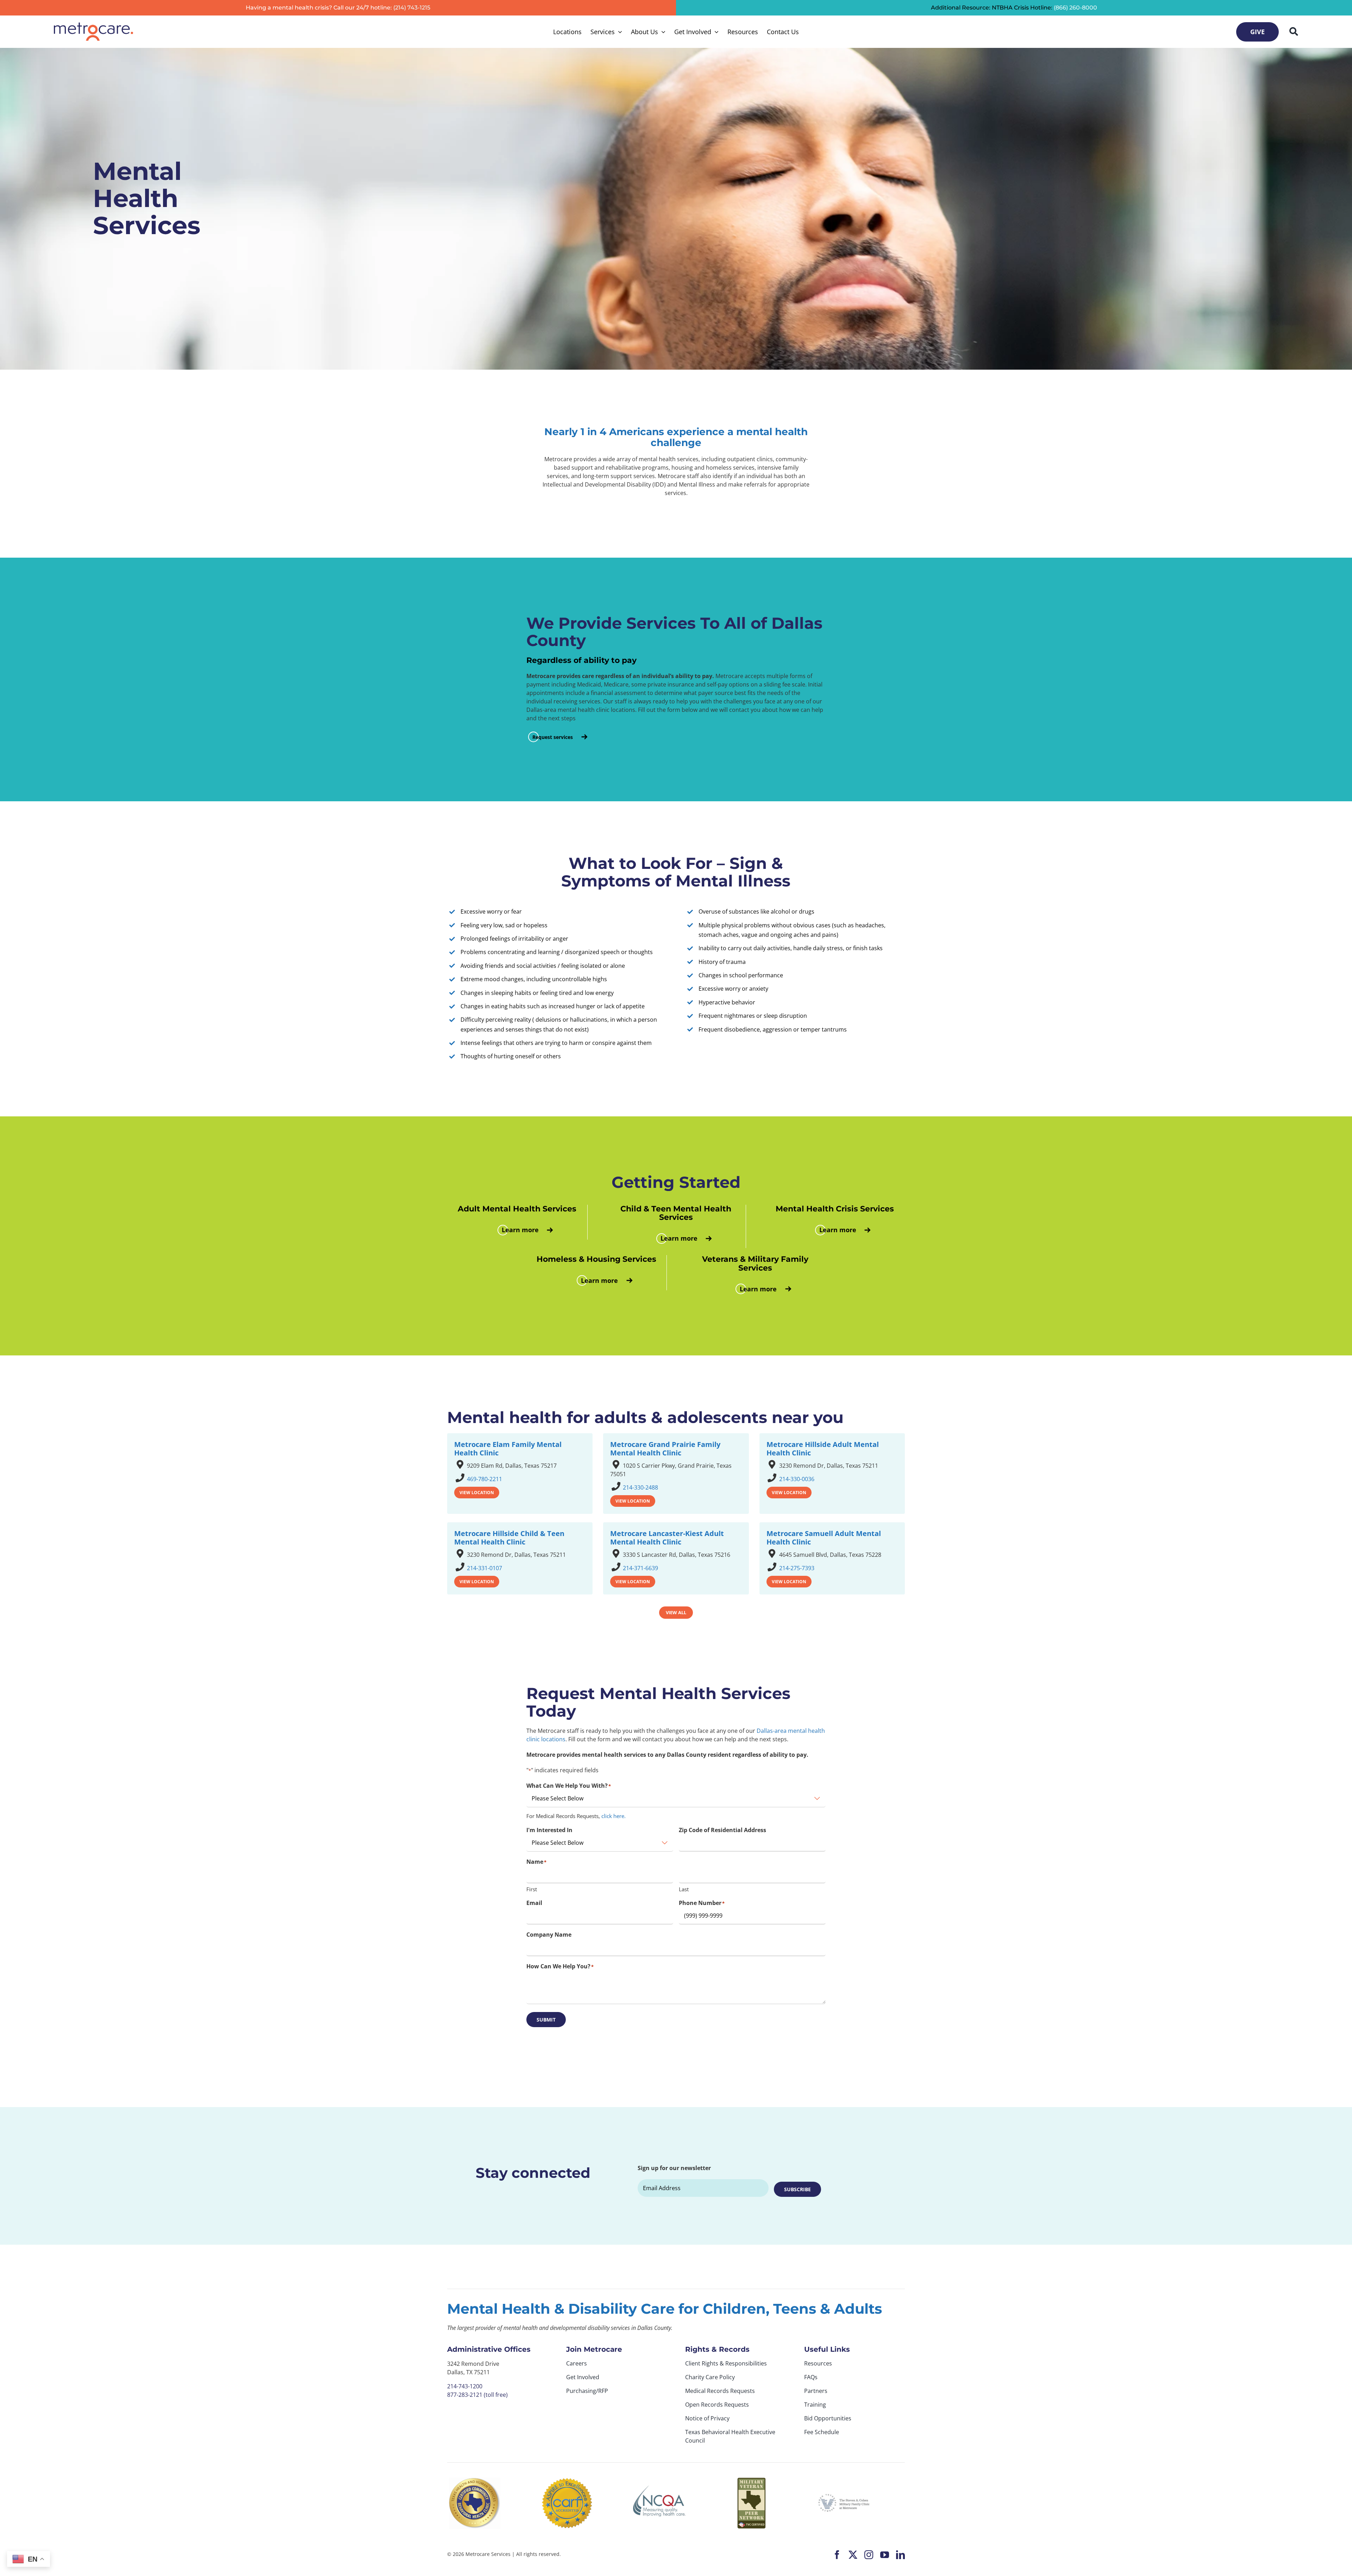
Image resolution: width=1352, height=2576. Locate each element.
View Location (477, 1493)
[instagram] (869, 2555)
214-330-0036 (797, 1479)
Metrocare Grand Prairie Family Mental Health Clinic (665, 1449)
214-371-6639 (640, 1568)
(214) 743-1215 (412, 8)
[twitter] (853, 2555)
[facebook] (837, 2555)
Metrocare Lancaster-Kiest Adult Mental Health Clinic (667, 1538)
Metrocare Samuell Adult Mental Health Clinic (824, 1538)
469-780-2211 (484, 1479)
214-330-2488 (640, 1487)
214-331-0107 (484, 1568)
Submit (546, 2020)
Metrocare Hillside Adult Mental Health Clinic (823, 1449)
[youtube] (885, 2555)
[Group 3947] (93, 25)
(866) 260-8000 (1075, 8)
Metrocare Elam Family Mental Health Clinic (508, 1449)
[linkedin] (900, 2555)
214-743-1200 (465, 2386)
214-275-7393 (797, 1568)
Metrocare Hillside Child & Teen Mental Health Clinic (509, 1538)
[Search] (1294, 32)
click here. (614, 1816)
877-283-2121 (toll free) (477, 2395)
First (532, 1889)
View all (676, 1612)
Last (684, 1889)
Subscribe (797, 2189)
